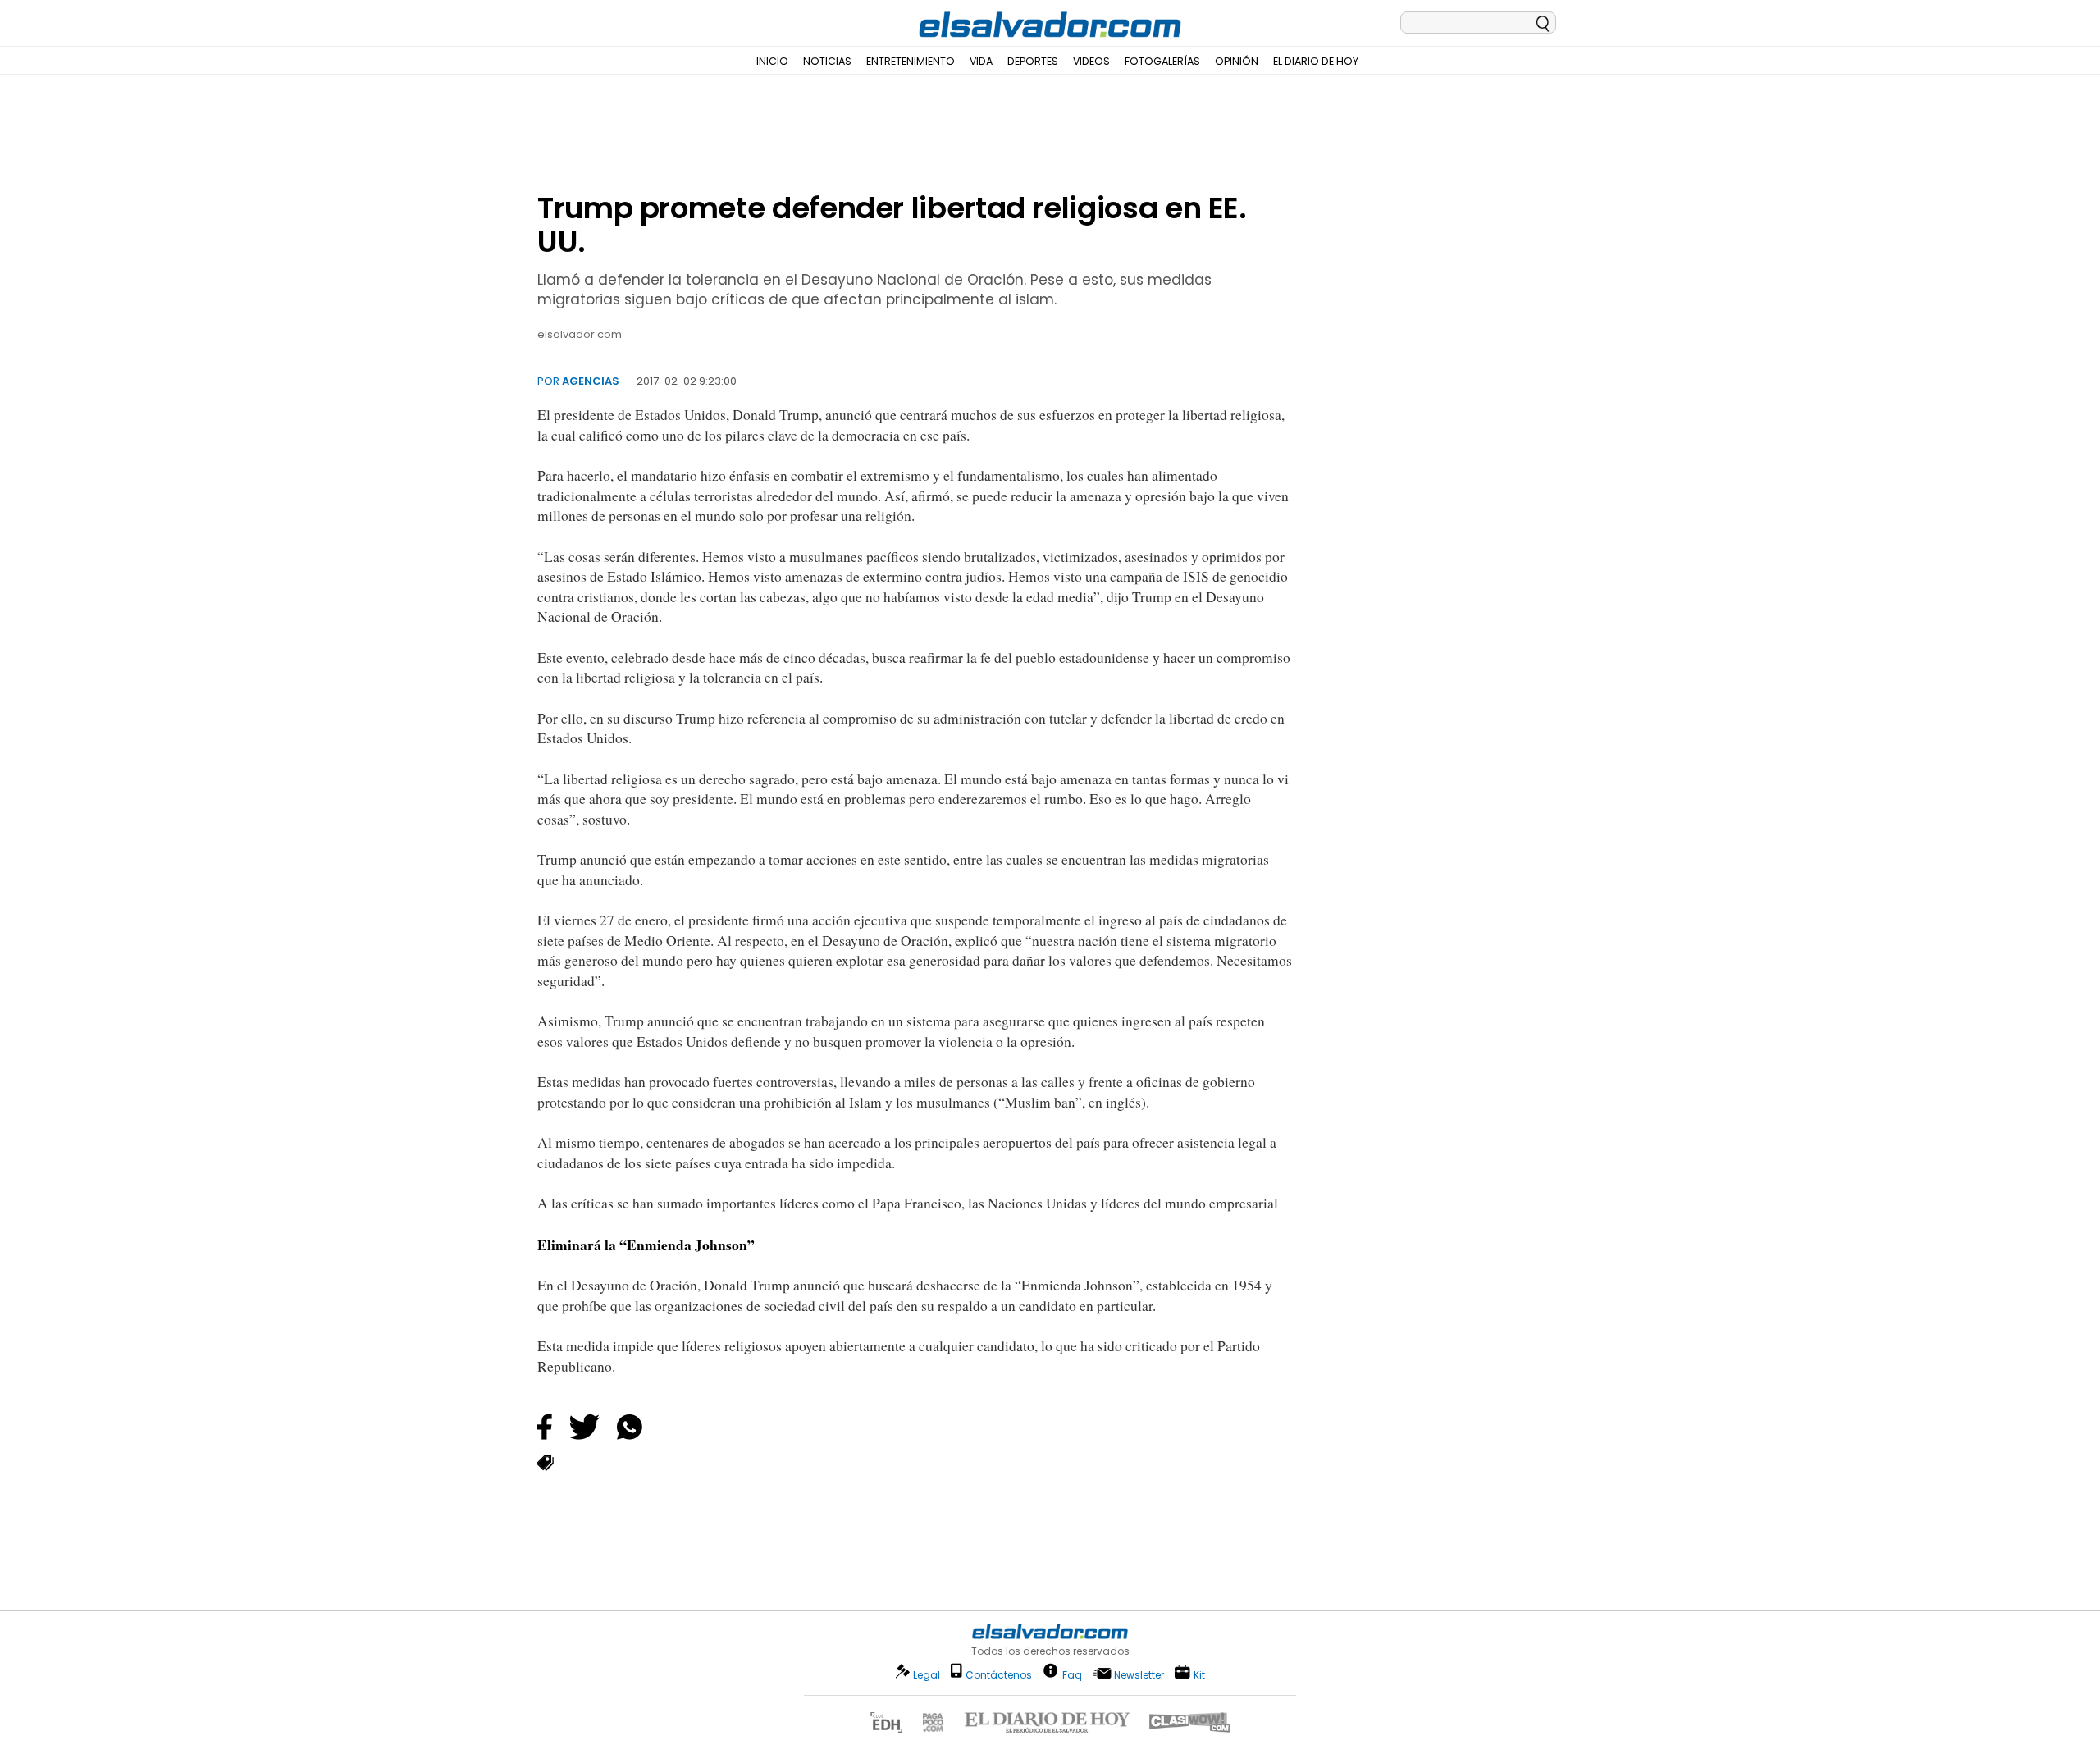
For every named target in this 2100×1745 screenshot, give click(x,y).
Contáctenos (999, 1675)
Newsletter (1139, 1675)
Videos (1091, 61)
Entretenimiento (911, 61)
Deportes (1033, 61)
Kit (1199, 1674)
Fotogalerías (1162, 61)
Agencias (591, 381)
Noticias (827, 61)
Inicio (772, 61)
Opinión (1237, 61)
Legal (927, 1675)
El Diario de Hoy (1316, 61)
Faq (1072, 1674)
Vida (981, 61)
